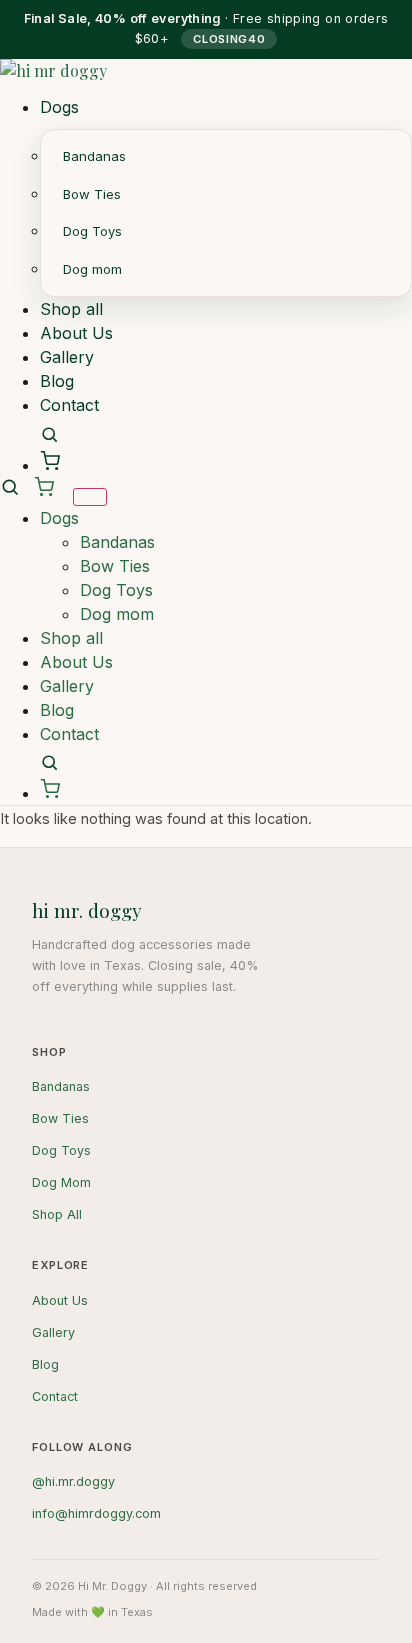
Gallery (67, 357)
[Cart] (50, 461)
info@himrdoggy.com (96, 1513)
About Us (76, 333)
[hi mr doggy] (206, 77)
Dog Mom (61, 1182)
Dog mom (92, 269)
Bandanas (94, 156)
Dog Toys (92, 231)
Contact (69, 405)
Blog (57, 381)
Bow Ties (92, 194)
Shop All (57, 1214)
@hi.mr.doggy (73, 1481)
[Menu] (90, 497)
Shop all (71, 309)
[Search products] (49, 434)
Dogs (59, 107)
